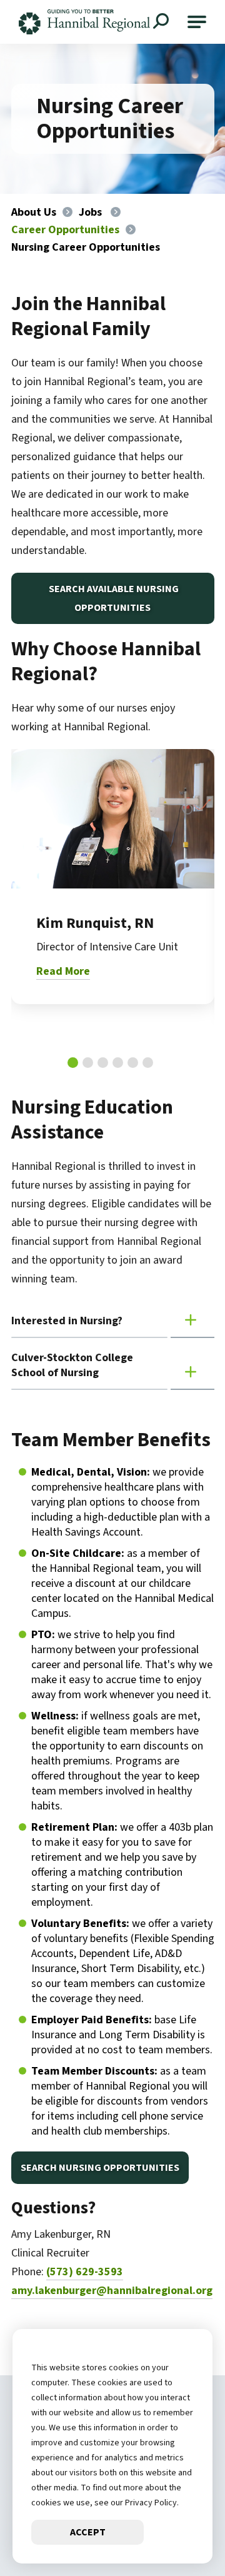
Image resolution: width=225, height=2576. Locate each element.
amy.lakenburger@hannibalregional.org (112, 2291)
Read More (63, 971)
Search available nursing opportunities (113, 598)
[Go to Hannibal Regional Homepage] (84, 22)
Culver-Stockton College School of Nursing (72, 1365)
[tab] (73, 1063)
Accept (88, 2532)
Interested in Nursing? (67, 1321)
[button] (197, 22)
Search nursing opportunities (100, 2168)
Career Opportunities (65, 230)
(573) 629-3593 (85, 2272)
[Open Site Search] (162, 23)
